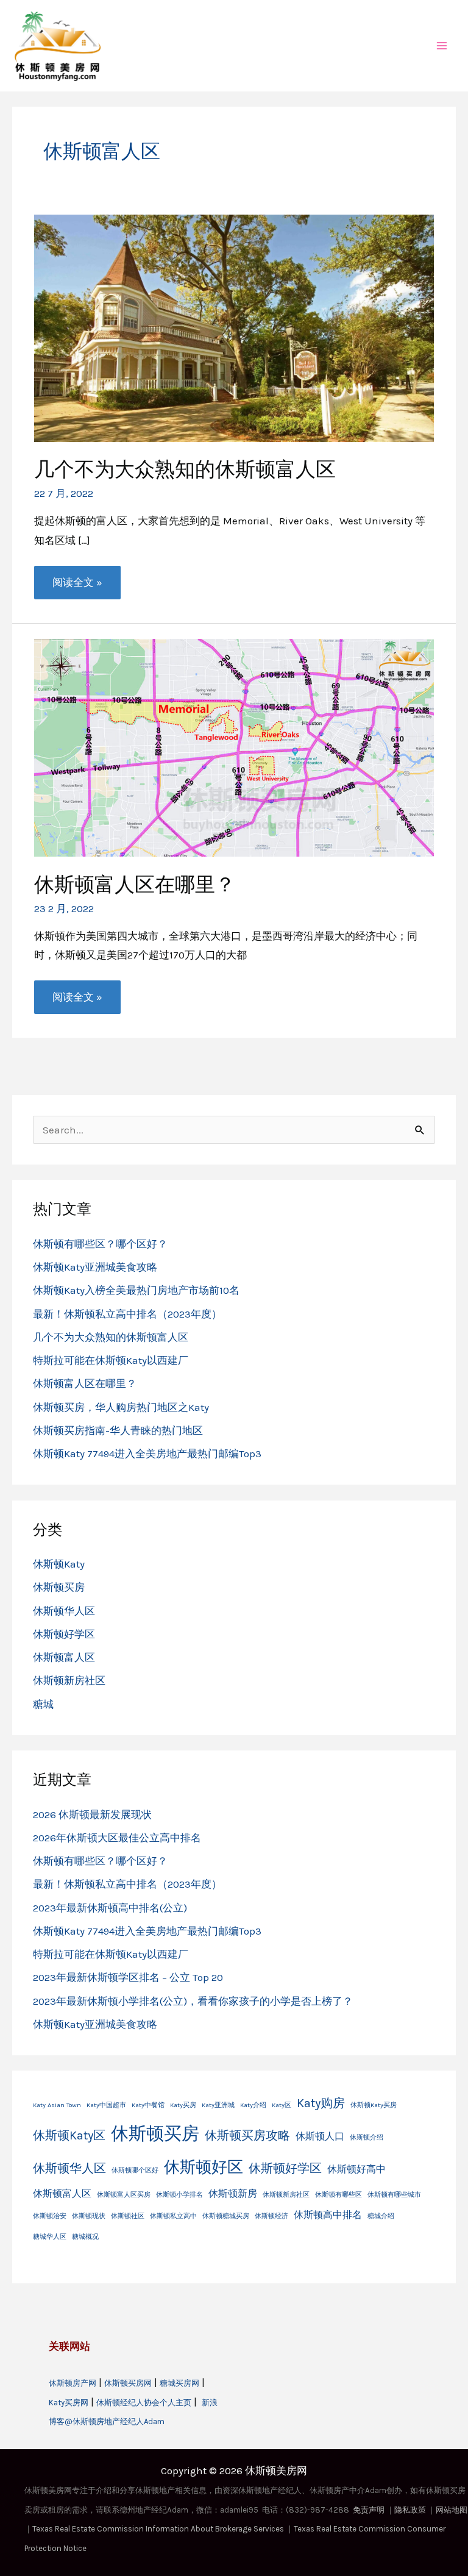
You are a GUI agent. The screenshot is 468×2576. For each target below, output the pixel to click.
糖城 (43, 1704)
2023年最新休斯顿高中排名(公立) (110, 1908)
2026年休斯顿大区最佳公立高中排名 (117, 1838)
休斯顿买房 (59, 1587)
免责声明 (369, 2510)
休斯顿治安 (50, 2216)
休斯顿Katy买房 (374, 2105)
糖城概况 (85, 2237)
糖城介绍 (381, 2216)
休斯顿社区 (128, 2216)
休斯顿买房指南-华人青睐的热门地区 (118, 1430)
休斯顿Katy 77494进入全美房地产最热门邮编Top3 (147, 1454)
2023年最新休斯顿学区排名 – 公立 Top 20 (128, 1977)
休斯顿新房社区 (69, 1680)
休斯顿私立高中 (173, 2216)
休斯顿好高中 (356, 2169)
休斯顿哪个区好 (135, 2170)
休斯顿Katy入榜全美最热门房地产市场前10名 (136, 1290)
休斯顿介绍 (367, 2137)
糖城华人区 (50, 2237)
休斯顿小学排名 (179, 2195)
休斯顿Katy (59, 1564)
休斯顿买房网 (128, 2383)
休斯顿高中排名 (328, 2215)
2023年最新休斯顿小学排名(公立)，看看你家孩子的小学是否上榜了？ (193, 2001)
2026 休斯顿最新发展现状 (92, 1814)
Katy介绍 (253, 2105)
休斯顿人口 (320, 2136)
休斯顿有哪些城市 (394, 2195)
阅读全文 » (77, 587)
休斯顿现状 (89, 2216)
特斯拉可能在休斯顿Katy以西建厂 (111, 1360)
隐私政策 (410, 2510)
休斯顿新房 (233, 2193)
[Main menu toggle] (442, 46)
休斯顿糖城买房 (226, 2216)
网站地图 (452, 2510)
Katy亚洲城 (218, 2105)
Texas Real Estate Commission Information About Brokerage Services (159, 2529)
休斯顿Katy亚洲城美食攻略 (95, 1267)
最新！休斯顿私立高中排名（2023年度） (127, 1314)
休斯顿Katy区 (69, 2135)
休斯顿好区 (204, 2167)
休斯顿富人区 (64, 1657)
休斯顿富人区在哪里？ (135, 884)
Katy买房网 (69, 2403)
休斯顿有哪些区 (339, 2195)
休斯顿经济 (271, 2216)
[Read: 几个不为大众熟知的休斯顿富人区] (234, 327)
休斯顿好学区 (64, 1634)
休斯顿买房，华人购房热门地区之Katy (121, 1407)
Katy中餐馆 (148, 2105)
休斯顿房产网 (73, 2383)
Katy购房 (321, 2103)
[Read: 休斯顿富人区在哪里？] (234, 747)
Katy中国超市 (106, 2105)
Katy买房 (183, 2105)
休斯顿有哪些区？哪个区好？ (100, 1244)
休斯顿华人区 (64, 1611)
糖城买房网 (179, 2383)
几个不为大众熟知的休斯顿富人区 (185, 469)
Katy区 (282, 2105)
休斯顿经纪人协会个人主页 (144, 2403)
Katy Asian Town (57, 2105)
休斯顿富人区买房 (124, 2195)
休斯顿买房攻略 (247, 2135)
